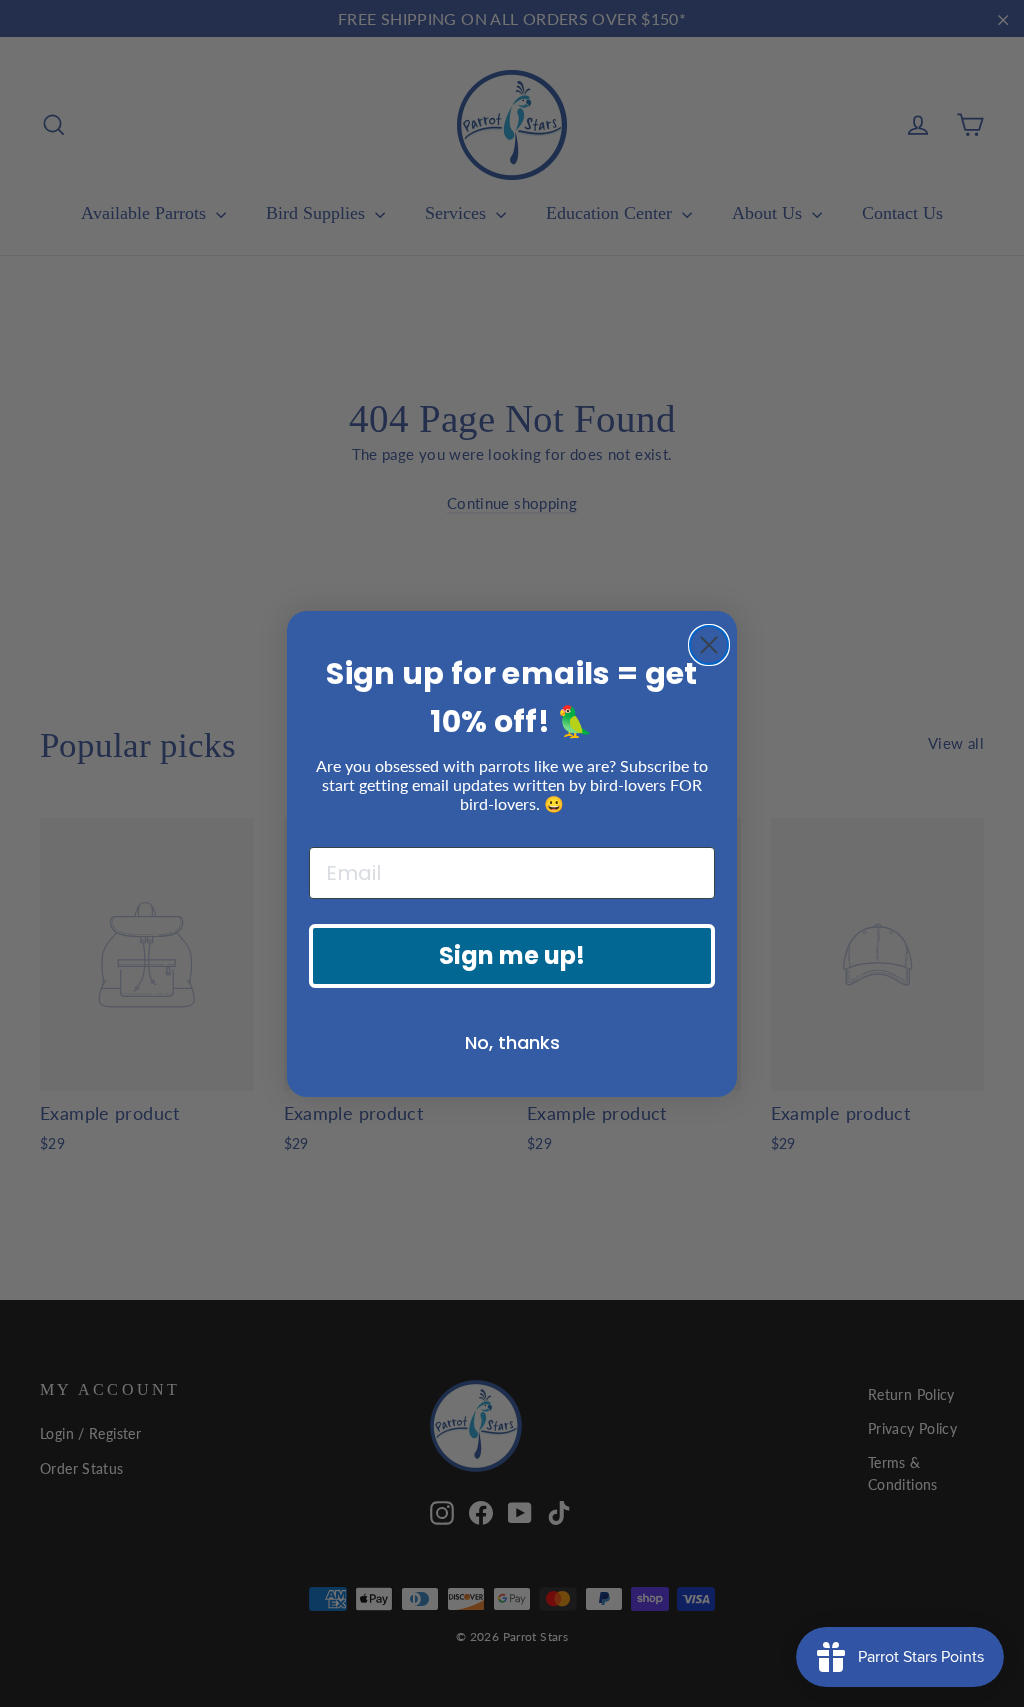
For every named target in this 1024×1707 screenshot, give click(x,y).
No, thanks (512, 1042)
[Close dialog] (709, 645)
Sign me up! (512, 955)
